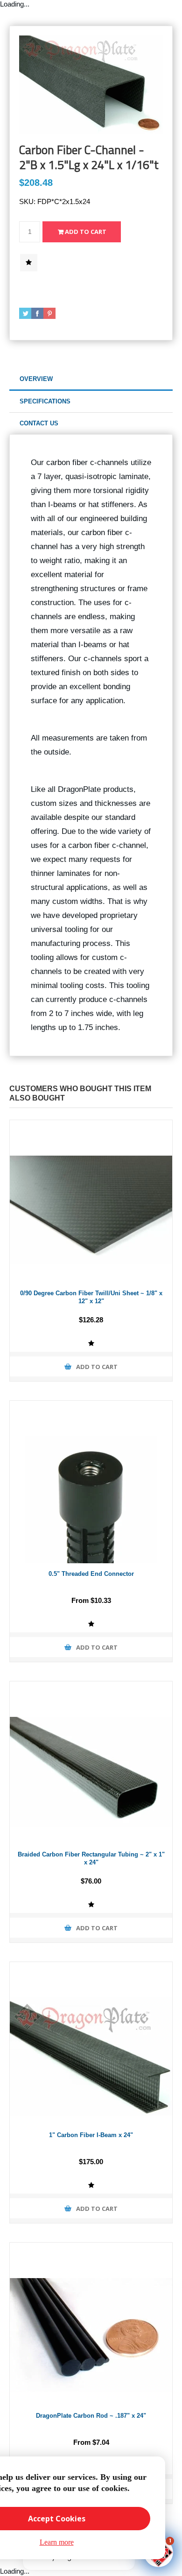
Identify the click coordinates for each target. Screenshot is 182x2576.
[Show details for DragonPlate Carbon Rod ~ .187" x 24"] (91, 2324)
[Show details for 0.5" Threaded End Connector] (91, 1482)
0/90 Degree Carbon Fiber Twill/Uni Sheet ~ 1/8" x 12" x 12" (91, 1297)
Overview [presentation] (36, 379)
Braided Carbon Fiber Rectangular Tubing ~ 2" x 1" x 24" (91, 1858)
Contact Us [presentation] (39, 423)
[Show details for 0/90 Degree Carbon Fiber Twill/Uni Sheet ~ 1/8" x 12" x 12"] (91, 1201)
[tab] (91, 379)
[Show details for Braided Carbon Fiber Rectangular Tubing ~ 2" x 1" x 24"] (91, 1763)
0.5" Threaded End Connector (91, 1574)
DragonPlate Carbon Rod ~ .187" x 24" (91, 2416)
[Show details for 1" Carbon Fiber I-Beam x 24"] (91, 2043)
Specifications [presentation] (45, 401)
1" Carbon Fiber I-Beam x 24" (91, 2135)
